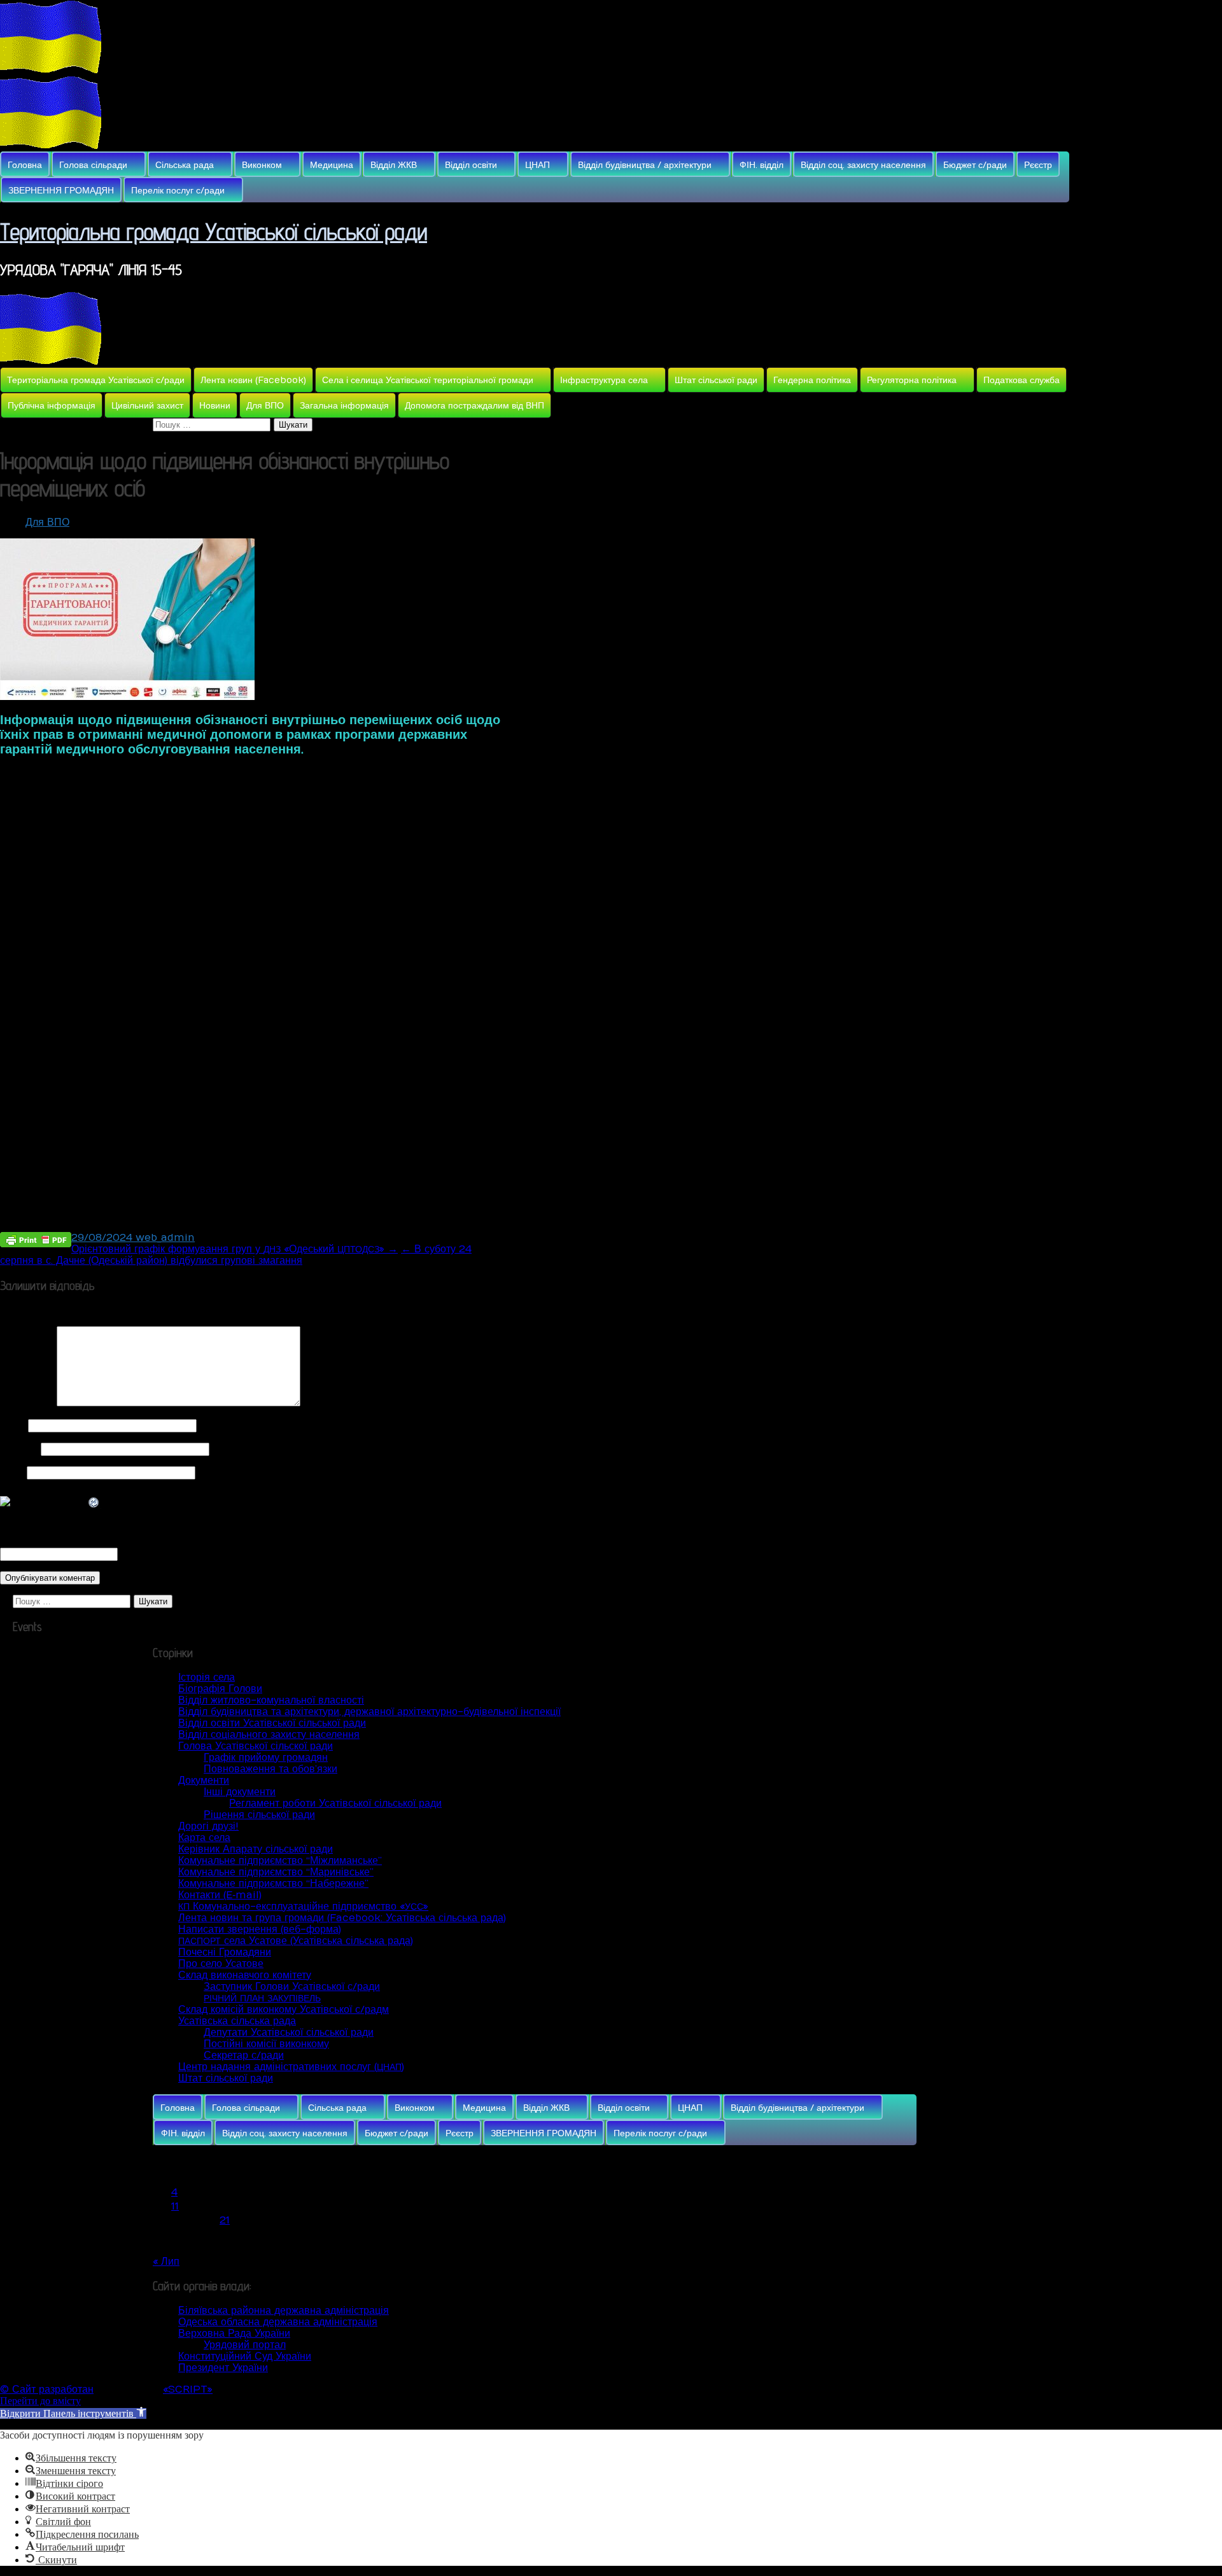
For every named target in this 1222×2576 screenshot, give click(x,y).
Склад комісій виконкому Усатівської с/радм (284, 2010)
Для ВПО (265, 406)
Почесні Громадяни (225, 1952)
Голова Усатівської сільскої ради (256, 1746)
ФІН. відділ (762, 165)
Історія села (207, 1677)
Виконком (262, 165)
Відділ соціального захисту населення (269, 1735)
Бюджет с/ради (975, 165)
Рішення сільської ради (259, 1815)
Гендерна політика (812, 380)
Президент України (223, 2368)
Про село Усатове (221, 1964)
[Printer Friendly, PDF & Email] (36, 1239)
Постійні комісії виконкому (266, 2044)
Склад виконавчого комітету (245, 1975)
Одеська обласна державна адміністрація (278, 2322)
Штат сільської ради (716, 380)
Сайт (12, 1473)
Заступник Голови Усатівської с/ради (292, 1987)
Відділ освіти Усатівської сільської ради (272, 1723)
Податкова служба (1022, 380)
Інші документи (240, 1792)
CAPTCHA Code (162, 1554)
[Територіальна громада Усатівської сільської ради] (51, 70)
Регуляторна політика (912, 380)
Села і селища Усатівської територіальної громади (428, 380)
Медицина (332, 165)
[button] (73, 2413)
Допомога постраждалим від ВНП (474, 406)
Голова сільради (93, 165)
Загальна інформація (344, 406)
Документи (204, 1781)
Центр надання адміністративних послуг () (291, 2067)
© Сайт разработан (47, 2390)
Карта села (204, 1838)
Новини (215, 406)
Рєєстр (1038, 165)
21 (225, 2220)
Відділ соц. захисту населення (863, 165)
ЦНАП (537, 165)
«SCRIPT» (188, 2390)
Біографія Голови (220, 1689)
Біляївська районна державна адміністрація (284, 2311)
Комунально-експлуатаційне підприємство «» (303, 1907)
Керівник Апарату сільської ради (256, 1849)
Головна (25, 165)
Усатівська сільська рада (237, 2021)
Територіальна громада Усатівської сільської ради (214, 231)
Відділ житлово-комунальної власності (271, 1700)
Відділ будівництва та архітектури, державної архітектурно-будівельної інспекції (369, 1712)
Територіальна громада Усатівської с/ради (96, 380)
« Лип (166, 2262)
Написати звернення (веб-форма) (260, 1929)
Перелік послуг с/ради (178, 191)
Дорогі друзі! (208, 1826)
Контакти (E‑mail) (220, 1895)
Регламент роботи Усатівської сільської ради (335, 1803)
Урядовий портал (245, 2345)
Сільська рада (185, 165)
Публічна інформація (52, 406)
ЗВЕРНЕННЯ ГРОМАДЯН (61, 191)
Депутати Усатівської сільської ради (289, 2033)
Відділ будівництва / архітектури (645, 165)
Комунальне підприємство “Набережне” (273, 1884)
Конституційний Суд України (245, 2356)
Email (19, 1449)
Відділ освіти (471, 165)
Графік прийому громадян (266, 1758)
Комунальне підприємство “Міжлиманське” (280, 1861)
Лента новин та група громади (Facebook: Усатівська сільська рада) (342, 1918)
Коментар (27, 1403)
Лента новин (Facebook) (253, 380)
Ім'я (12, 1425)
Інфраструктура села (604, 380)
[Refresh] (94, 1503)
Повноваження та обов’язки (270, 1769)
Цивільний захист (147, 406)
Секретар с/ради (244, 2055)
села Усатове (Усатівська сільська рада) (296, 1941)
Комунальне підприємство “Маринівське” (276, 1872)
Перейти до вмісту (40, 2401)
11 (175, 2206)
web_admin (165, 1238)
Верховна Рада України (234, 2334)
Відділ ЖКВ (394, 165)
